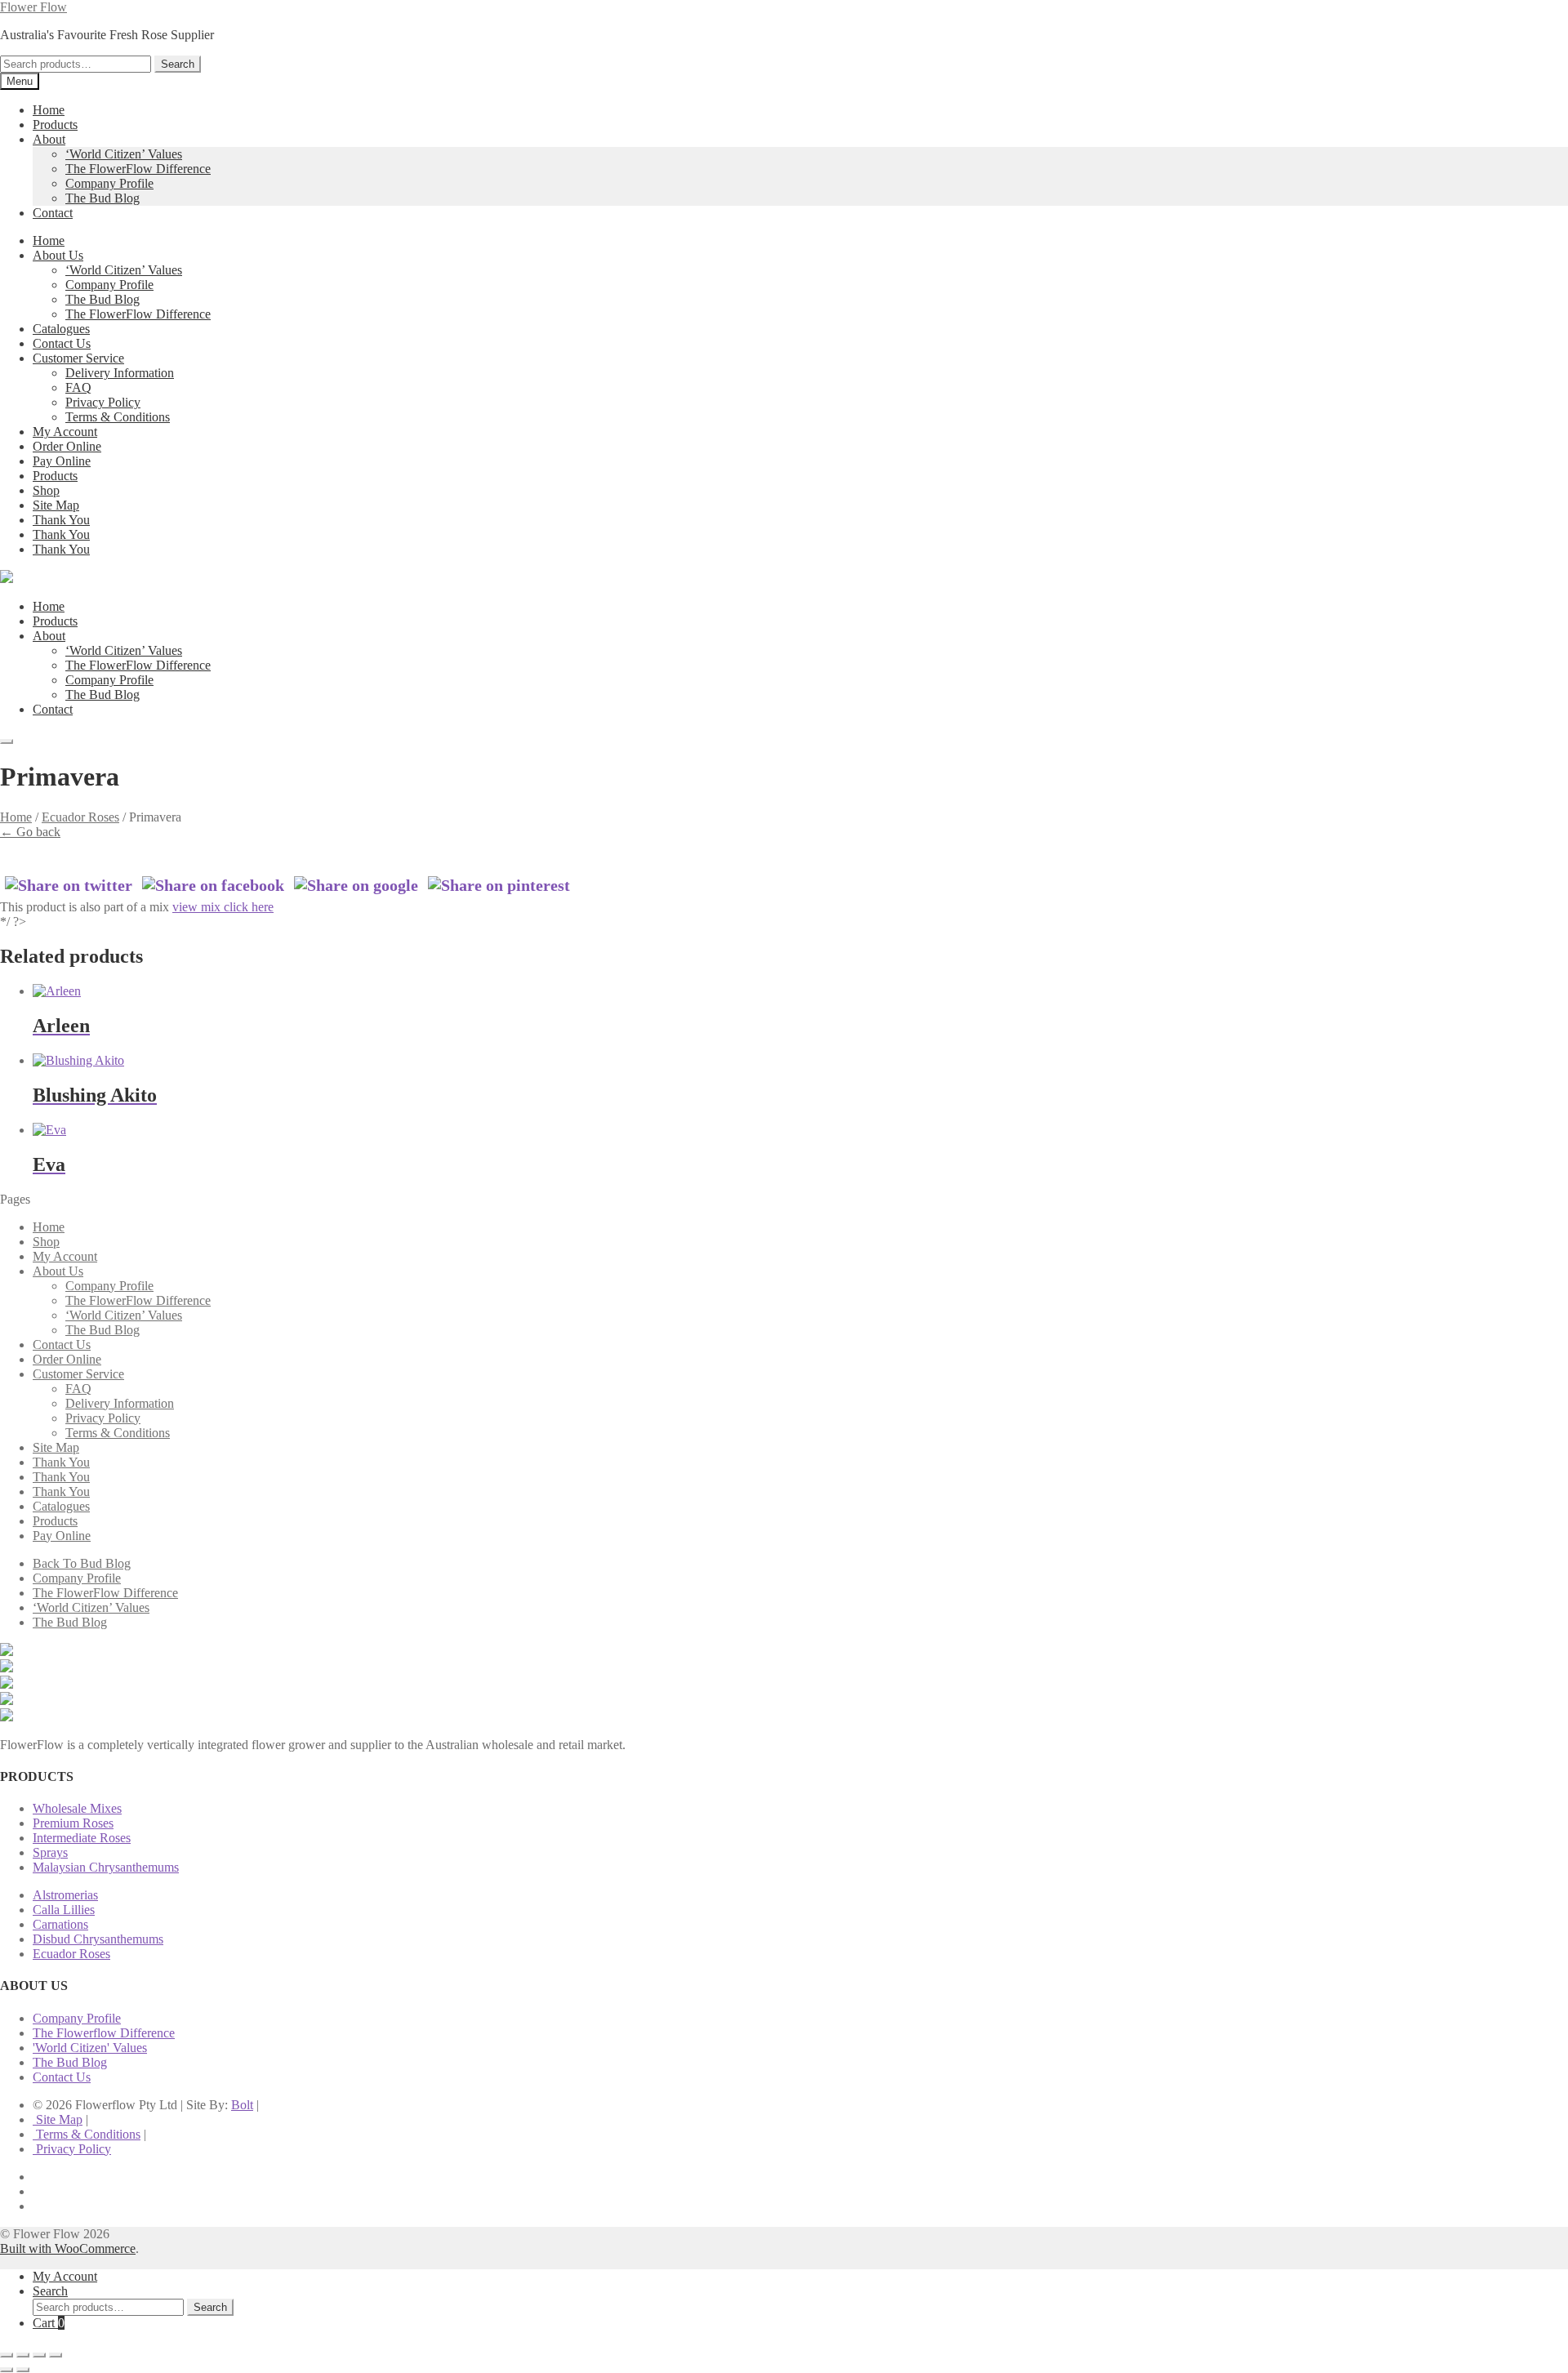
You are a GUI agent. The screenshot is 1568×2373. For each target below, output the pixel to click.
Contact (53, 213)
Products (55, 125)
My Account (65, 432)
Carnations (60, 1924)
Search (178, 64)
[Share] (39, 2355)
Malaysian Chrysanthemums (106, 1867)
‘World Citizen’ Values (124, 154)
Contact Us (62, 343)
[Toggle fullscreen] (23, 2355)
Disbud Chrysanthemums (98, 1939)
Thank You (61, 520)
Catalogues (61, 329)
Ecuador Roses (80, 817)
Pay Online (62, 461)
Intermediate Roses (82, 1838)
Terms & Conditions (118, 417)
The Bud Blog (102, 198)
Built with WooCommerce (68, 2248)
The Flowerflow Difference (104, 2033)
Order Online (67, 446)
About (49, 139)
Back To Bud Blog (82, 1563)
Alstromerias (65, 1895)
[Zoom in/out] (7, 2355)
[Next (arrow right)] (23, 2370)
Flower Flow (33, 7)
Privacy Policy (103, 402)
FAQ (78, 387)
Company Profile (109, 183)
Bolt (242, 2105)
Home (49, 110)
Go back (30, 832)
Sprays (50, 1852)
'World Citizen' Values (90, 2048)
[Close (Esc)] (56, 2355)
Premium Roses (73, 1823)
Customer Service (78, 358)
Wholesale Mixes (77, 1808)
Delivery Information (120, 373)
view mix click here (223, 907)
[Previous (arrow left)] (7, 2370)
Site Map (56, 505)
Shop (46, 490)
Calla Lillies (64, 1910)
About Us (58, 255)
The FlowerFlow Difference (138, 169)
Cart (49, 2323)
